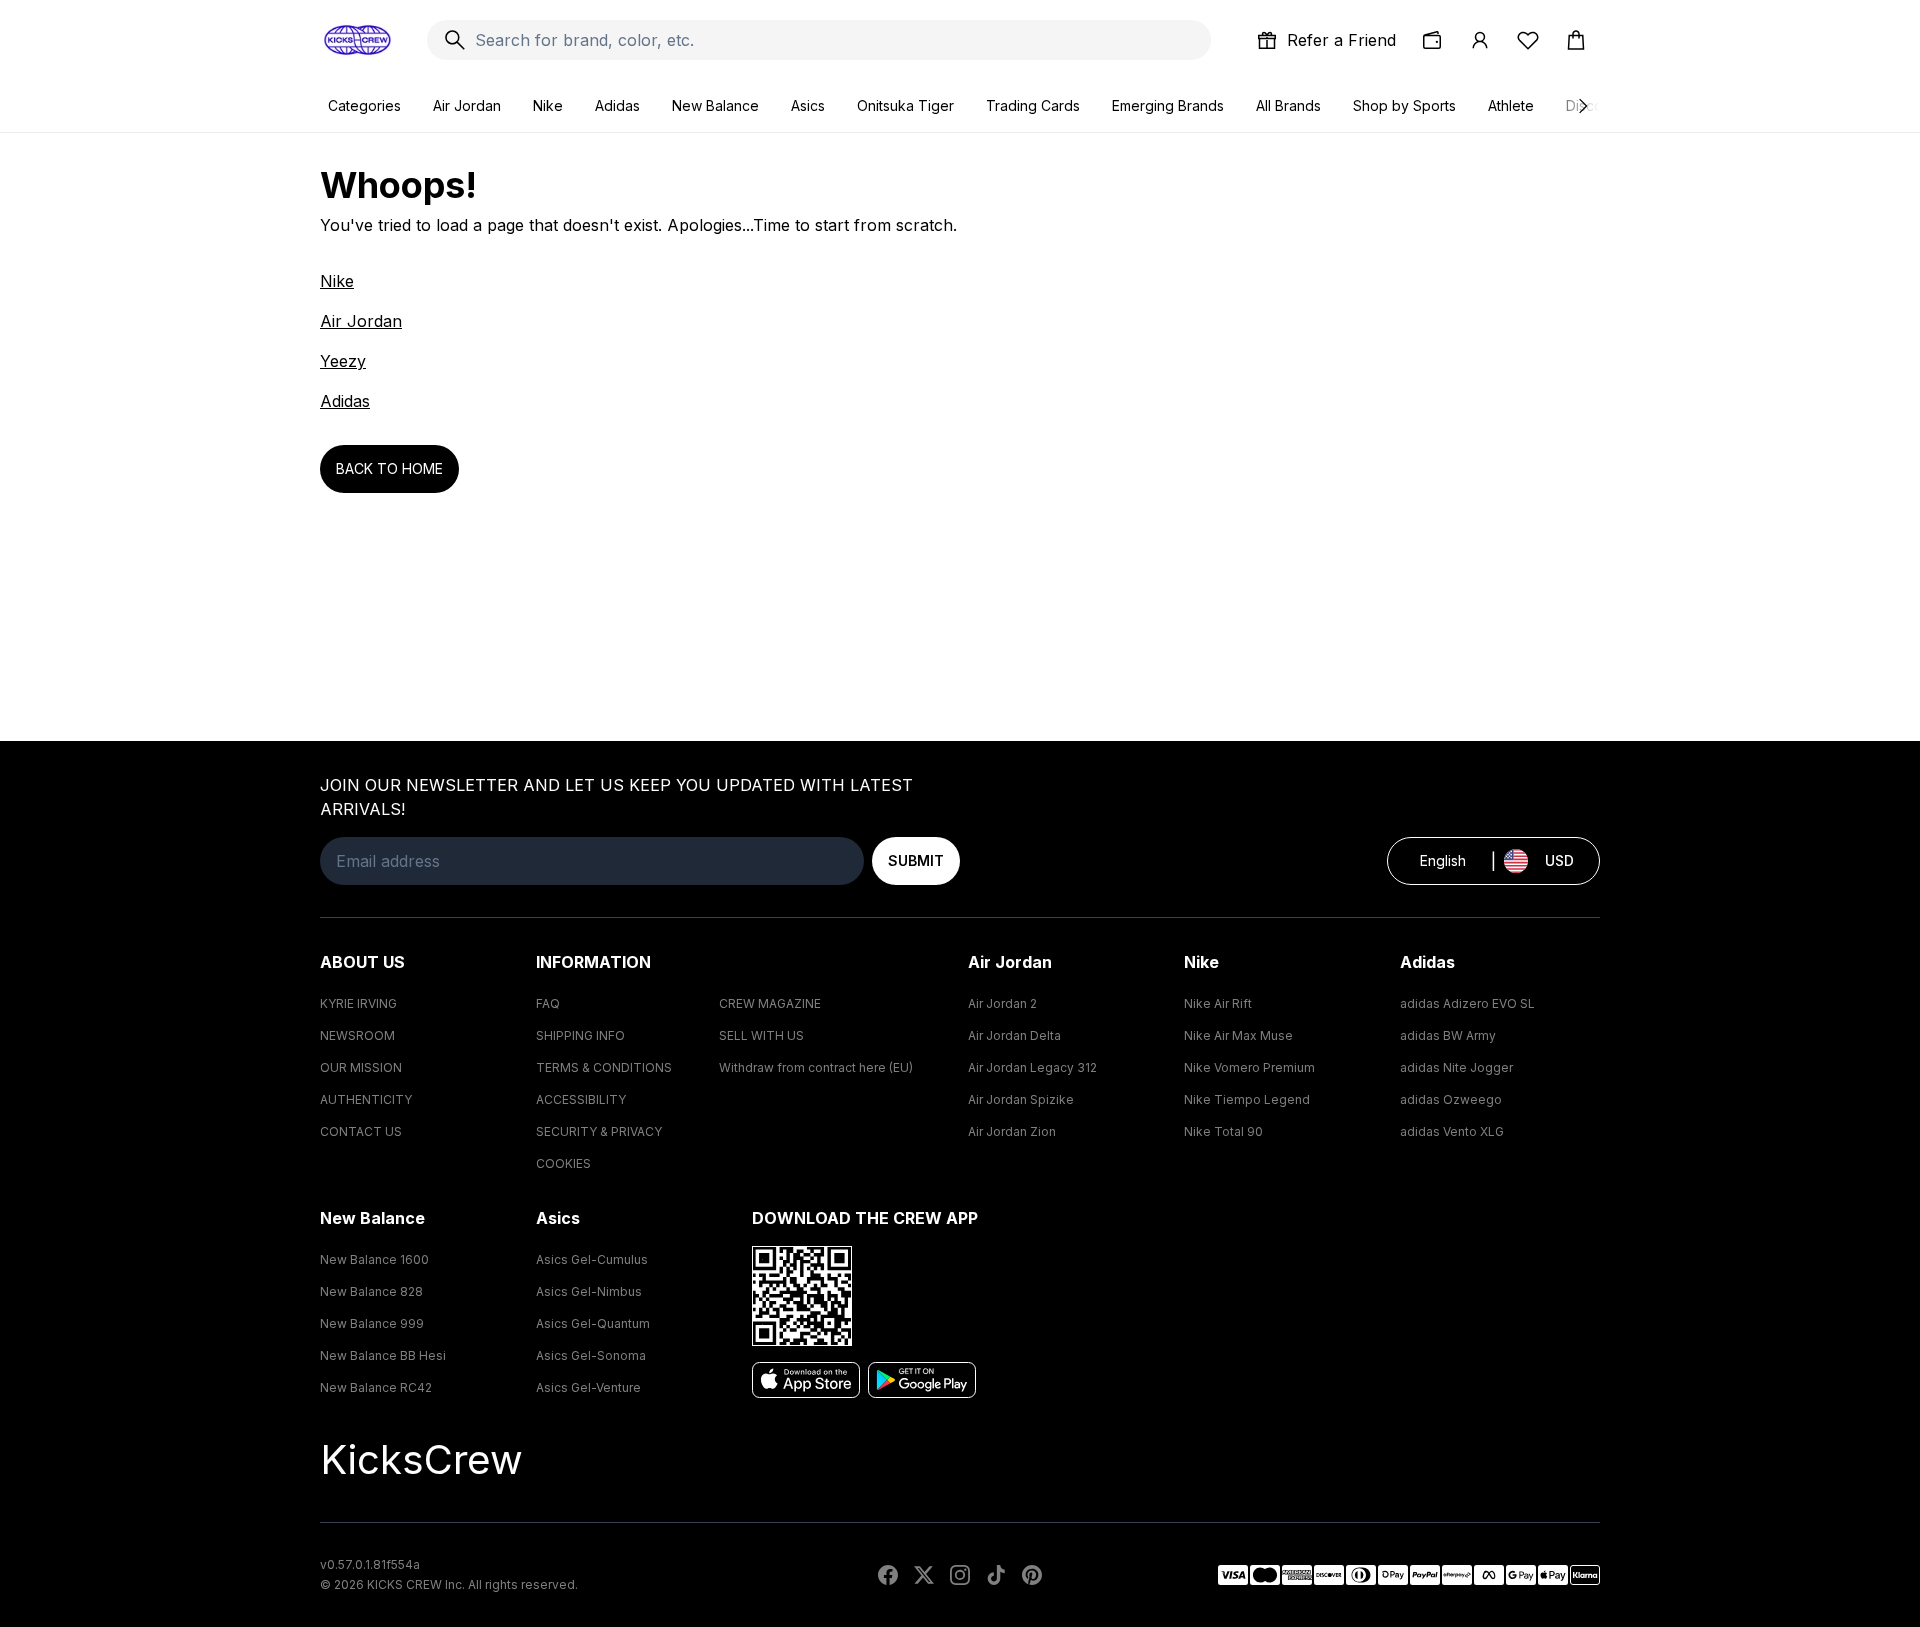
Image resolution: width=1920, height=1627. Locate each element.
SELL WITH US (761, 1035)
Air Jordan (467, 105)
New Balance (715, 105)
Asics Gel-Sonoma (591, 1355)
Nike (548, 105)
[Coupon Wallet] (1432, 40)
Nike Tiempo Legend (1247, 1099)
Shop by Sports (1404, 105)
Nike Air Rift (1218, 1003)
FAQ (548, 1003)
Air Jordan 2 (1002, 1003)
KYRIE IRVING (358, 1003)
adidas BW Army (1448, 1035)
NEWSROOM (357, 1035)
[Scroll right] (1582, 106)
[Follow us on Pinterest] (1032, 1575)
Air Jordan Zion (1012, 1131)
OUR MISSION (361, 1067)
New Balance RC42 (376, 1387)
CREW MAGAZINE (770, 1003)
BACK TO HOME (389, 468)
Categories (364, 105)
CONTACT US (361, 1131)
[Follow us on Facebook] (888, 1575)
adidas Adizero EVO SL (1467, 1003)
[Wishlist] (1528, 40)
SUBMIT (916, 860)
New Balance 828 (371, 1291)
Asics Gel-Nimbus (589, 1291)
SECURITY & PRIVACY (599, 1131)
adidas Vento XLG (1452, 1131)
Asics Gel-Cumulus (592, 1259)
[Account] (1480, 40)
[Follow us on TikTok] (996, 1575)
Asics (808, 105)
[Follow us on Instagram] (960, 1575)
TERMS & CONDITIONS (604, 1067)
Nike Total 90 (1223, 1131)
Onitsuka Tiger (905, 105)
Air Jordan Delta (1014, 1035)
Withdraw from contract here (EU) (816, 1067)
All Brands (1288, 105)
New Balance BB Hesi (383, 1355)
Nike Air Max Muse (1238, 1035)
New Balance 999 (372, 1323)
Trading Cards (1033, 105)
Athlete (1511, 105)
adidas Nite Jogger (1456, 1067)
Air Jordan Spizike (1021, 1099)
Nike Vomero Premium (1249, 1067)
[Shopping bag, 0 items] (1576, 40)
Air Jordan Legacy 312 (1032, 1067)
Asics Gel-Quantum (593, 1323)
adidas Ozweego (1451, 1099)
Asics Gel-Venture (588, 1387)
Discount (1594, 105)
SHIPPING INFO (580, 1035)
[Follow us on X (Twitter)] (924, 1575)
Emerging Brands (1168, 105)
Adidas (617, 105)
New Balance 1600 (374, 1259)
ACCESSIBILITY (581, 1099)
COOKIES (563, 1163)
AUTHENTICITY (366, 1099)
